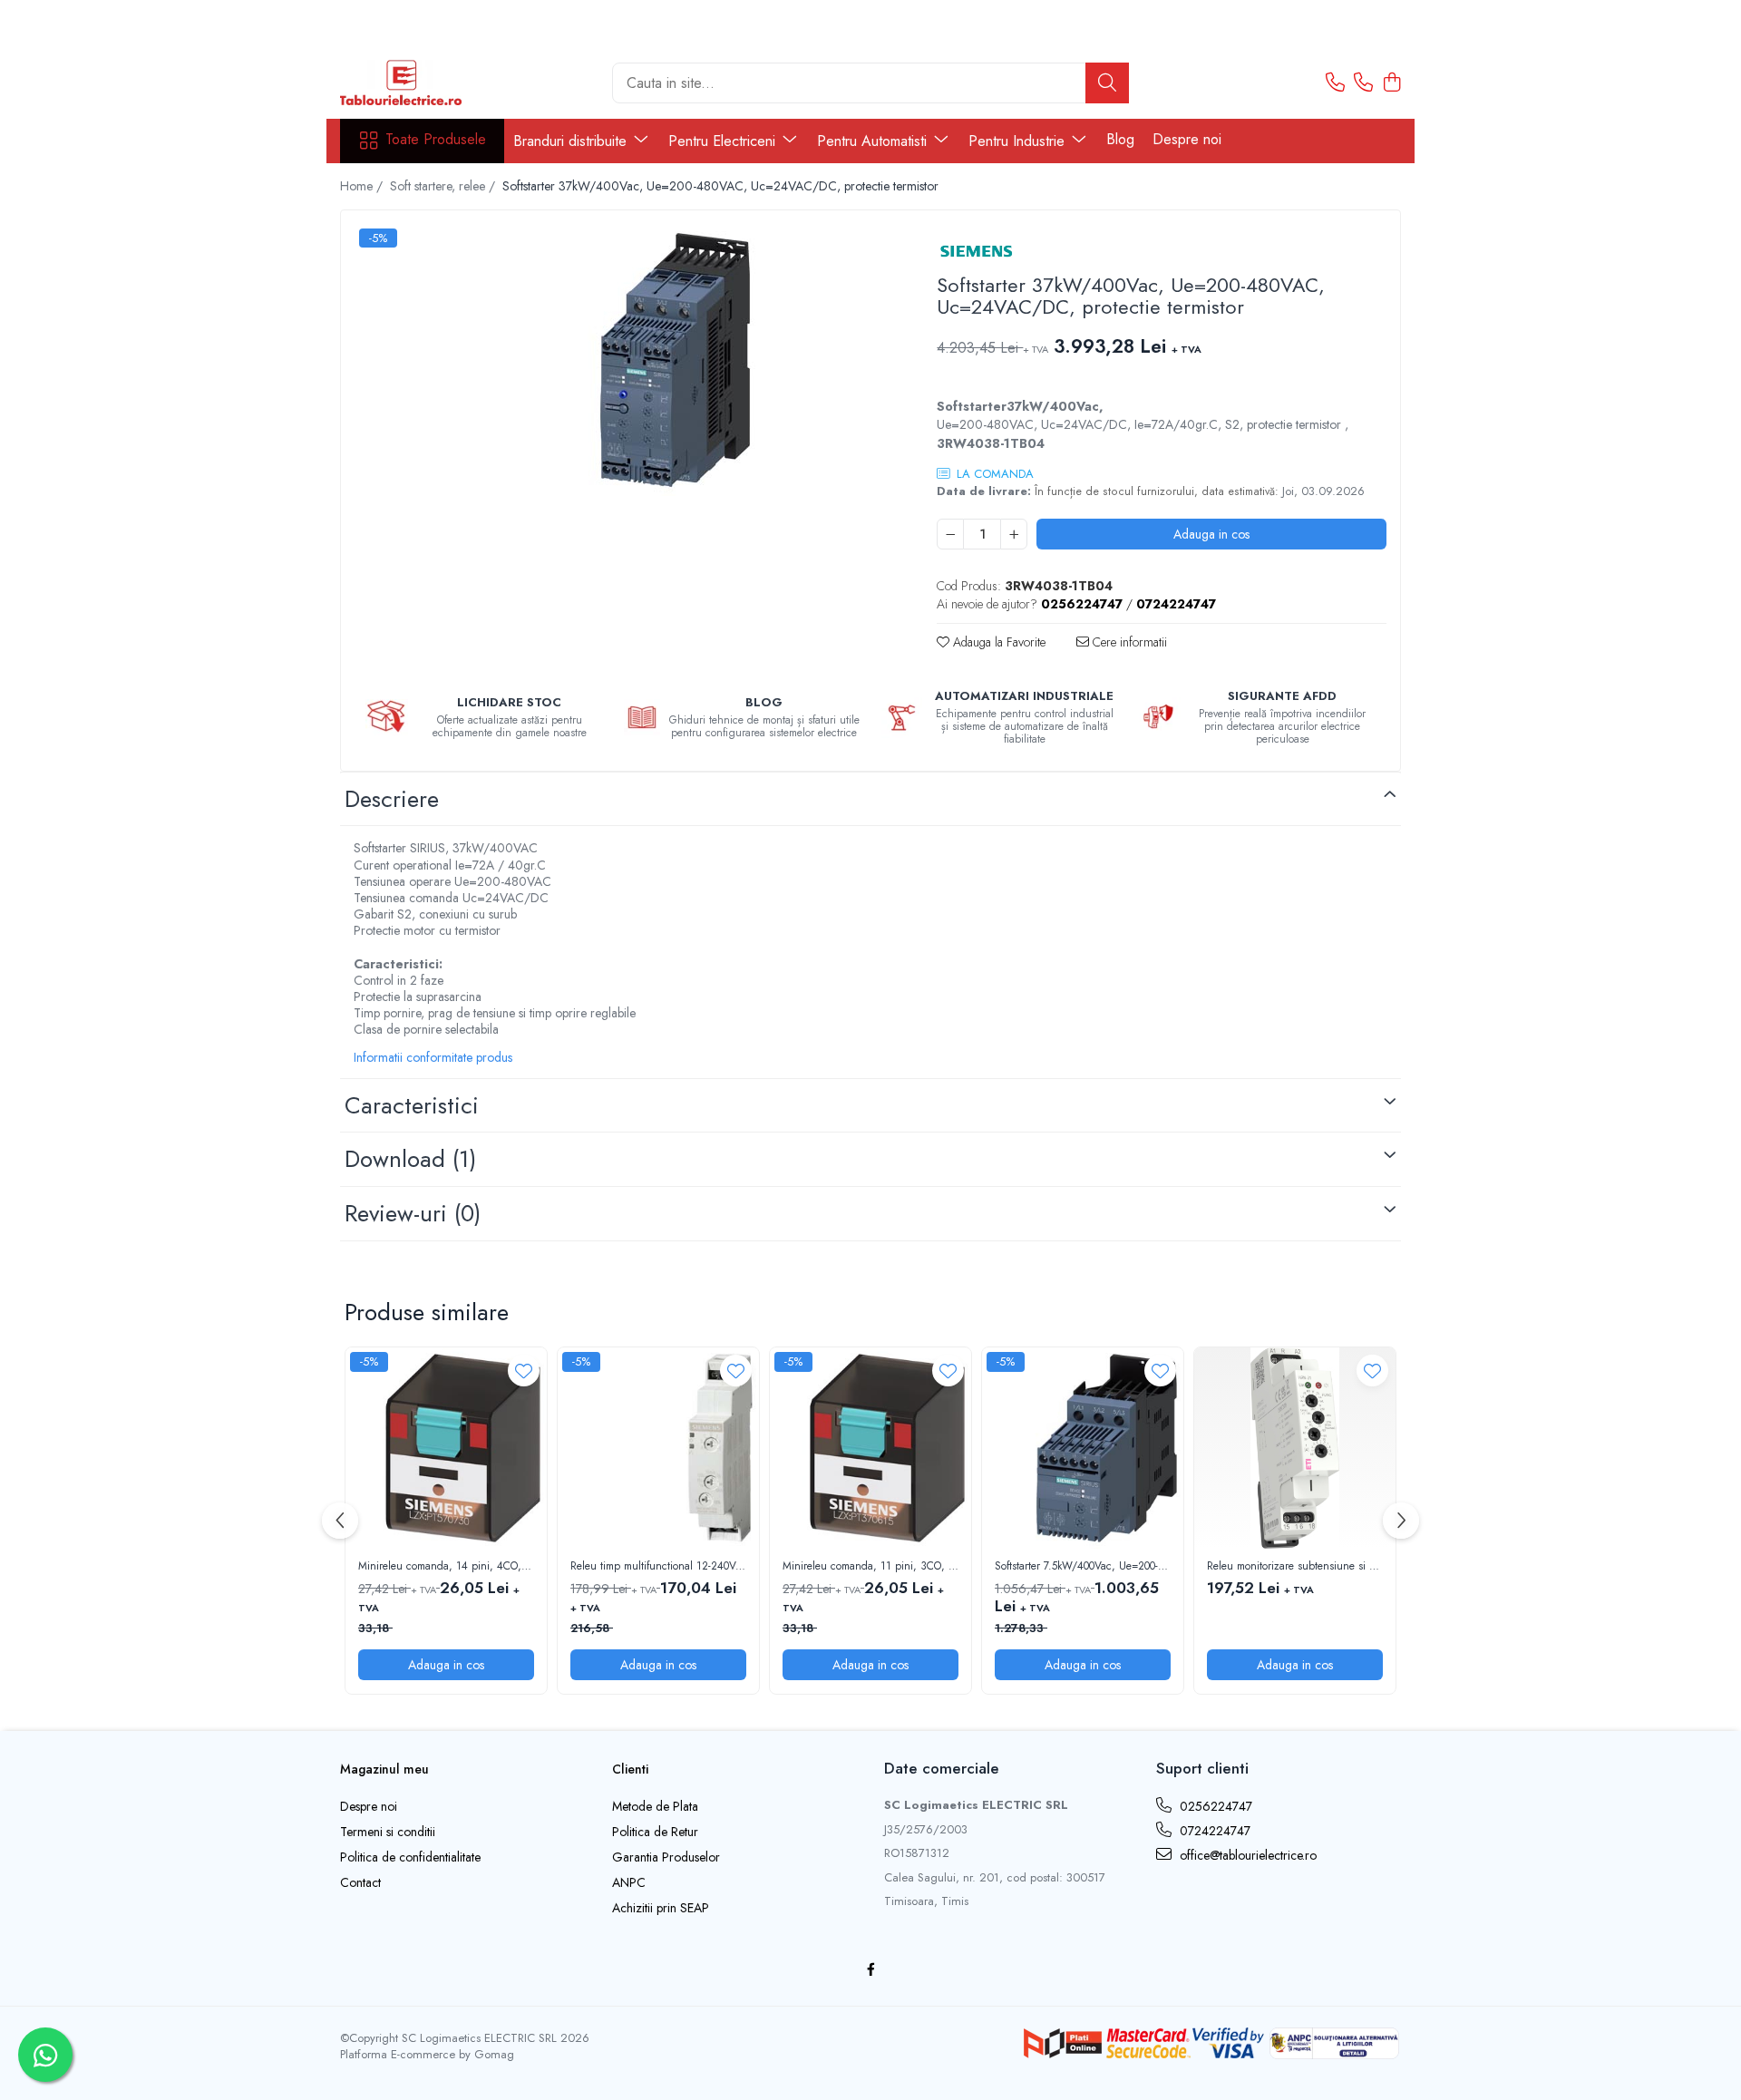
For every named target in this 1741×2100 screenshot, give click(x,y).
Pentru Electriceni (724, 141)
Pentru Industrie (1019, 141)
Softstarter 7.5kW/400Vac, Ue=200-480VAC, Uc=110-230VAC (1083, 1567)
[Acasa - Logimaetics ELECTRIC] (431, 83)
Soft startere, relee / (444, 186)
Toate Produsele (436, 140)
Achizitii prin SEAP (661, 1908)
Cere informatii (1128, 642)
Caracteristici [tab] (412, 1105)
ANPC (629, 1882)
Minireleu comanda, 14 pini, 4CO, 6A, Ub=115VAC (446, 1567)
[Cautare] (1107, 83)
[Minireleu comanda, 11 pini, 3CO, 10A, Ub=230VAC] (870, 1448)
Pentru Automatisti (874, 141)
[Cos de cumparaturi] (1391, 83)
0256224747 (1214, 1806)
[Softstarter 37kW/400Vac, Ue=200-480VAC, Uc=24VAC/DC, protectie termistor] (623, 360)
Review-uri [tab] (413, 1213)
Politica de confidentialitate (410, 1857)
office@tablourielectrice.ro (1246, 1855)
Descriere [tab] (392, 799)
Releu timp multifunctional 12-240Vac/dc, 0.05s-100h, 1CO (658, 1567)
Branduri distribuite (572, 141)
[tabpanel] (623, 360)
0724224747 (1213, 1831)
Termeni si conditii (388, 1832)
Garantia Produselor (666, 1857)
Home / (363, 186)
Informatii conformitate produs (433, 1057)
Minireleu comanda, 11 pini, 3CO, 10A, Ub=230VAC (870, 1567)
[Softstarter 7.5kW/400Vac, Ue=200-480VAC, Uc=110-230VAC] (1083, 1448)
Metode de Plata (655, 1806)
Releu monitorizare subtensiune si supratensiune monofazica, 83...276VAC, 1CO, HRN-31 (1295, 1567)
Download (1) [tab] (410, 1159)
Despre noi (1187, 139)
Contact (360, 1882)
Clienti (630, 1769)
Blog (1120, 139)
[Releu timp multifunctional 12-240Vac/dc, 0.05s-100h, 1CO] (658, 1448)
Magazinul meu (384, 1769)
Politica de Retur (655, 1832)
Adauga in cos (1211, 534)
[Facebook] (870, 1969)
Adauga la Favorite (997, 642)
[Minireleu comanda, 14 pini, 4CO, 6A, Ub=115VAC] (446, 1448)
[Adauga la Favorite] (524, 1371)
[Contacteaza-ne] (1335, 83)
